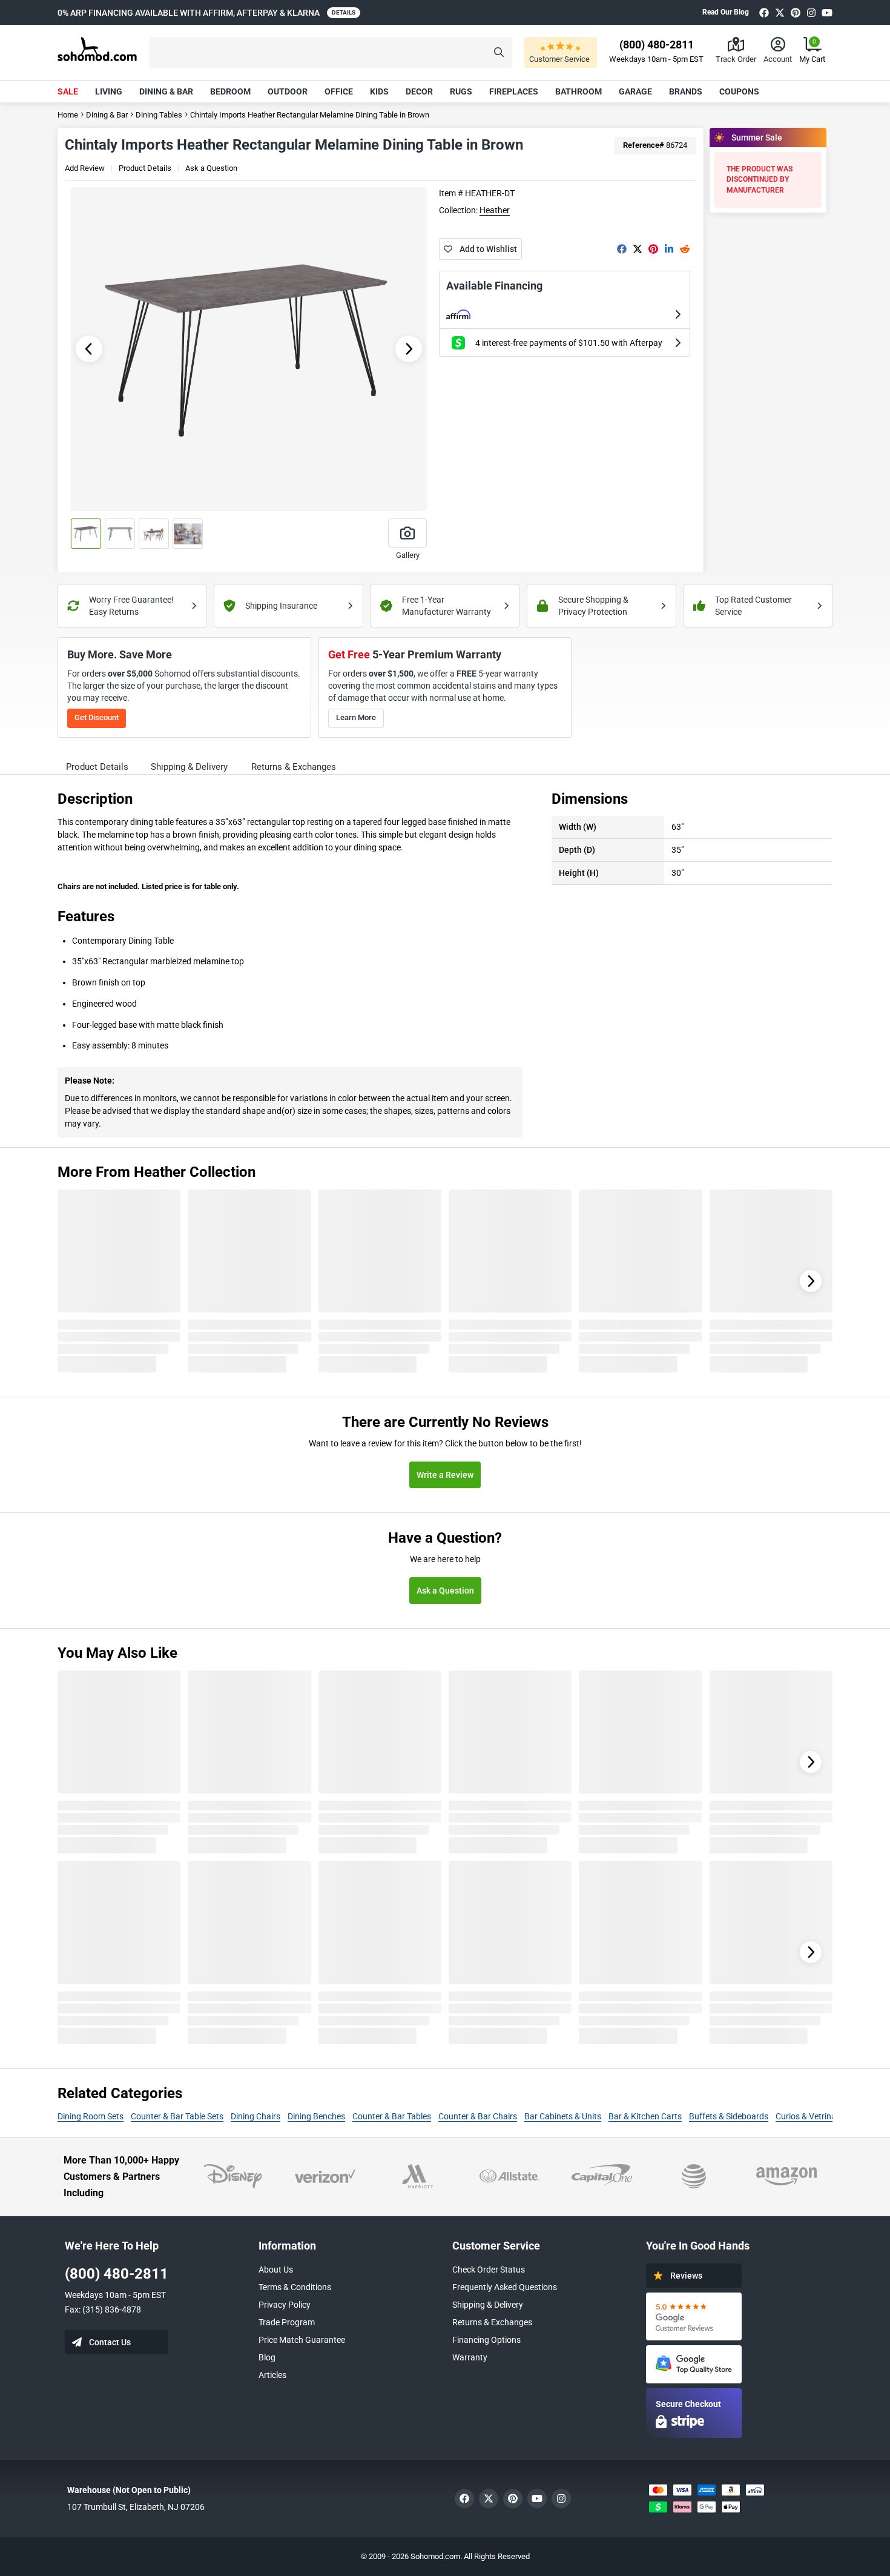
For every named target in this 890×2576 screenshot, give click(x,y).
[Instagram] (811, 12)
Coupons (739, 91)
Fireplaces (514, 91)
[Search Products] (499, 52)
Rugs (461, 91)
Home (68, 115)
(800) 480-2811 (117, 2274)
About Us (276, 2270)
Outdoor (288, 91)
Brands (686, 91)
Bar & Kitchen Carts (645, 2116)
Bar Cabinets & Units (563, 2116)
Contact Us (110, 2342)
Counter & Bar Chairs (478, 2116)
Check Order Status (489, 2270)
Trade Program (287, 2322)
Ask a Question (211, 168)
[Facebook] (764, 12)
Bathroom (578, 91)
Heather (495, 210)
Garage (635, 91)
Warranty (470, 2357)
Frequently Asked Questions (505, 2287)
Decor (419, 91)
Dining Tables (159, 115)
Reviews (686, 2276)
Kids (379, 91)
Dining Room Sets (91, 2116)
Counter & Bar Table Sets (177, 2116)
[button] (331, 52)
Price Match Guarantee (302, 2340)
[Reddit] (685, 249)
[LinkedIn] (669, 249)
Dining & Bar (166, 91)
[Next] (811, 1281)
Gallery (408, 555)
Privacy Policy (285, 2305)
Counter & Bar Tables (392, 2116)
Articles (272, 2375)
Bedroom (230, 91)
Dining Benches (316, 2116)
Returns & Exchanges (492, 2322)
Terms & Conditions (295, 2287)
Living (109, 91)
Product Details (145, 168)
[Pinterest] (796, 12)
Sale (68, 91)
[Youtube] (827, 12)
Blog (267, 2357)
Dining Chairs (255, 2116)
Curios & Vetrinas (808, 2116)
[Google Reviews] (694, 2316)
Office (339, 91)
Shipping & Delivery (488, 2305)
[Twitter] (780, 12)
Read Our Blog (726, 12)
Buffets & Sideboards (729, 2116)
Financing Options (486, 2340)
